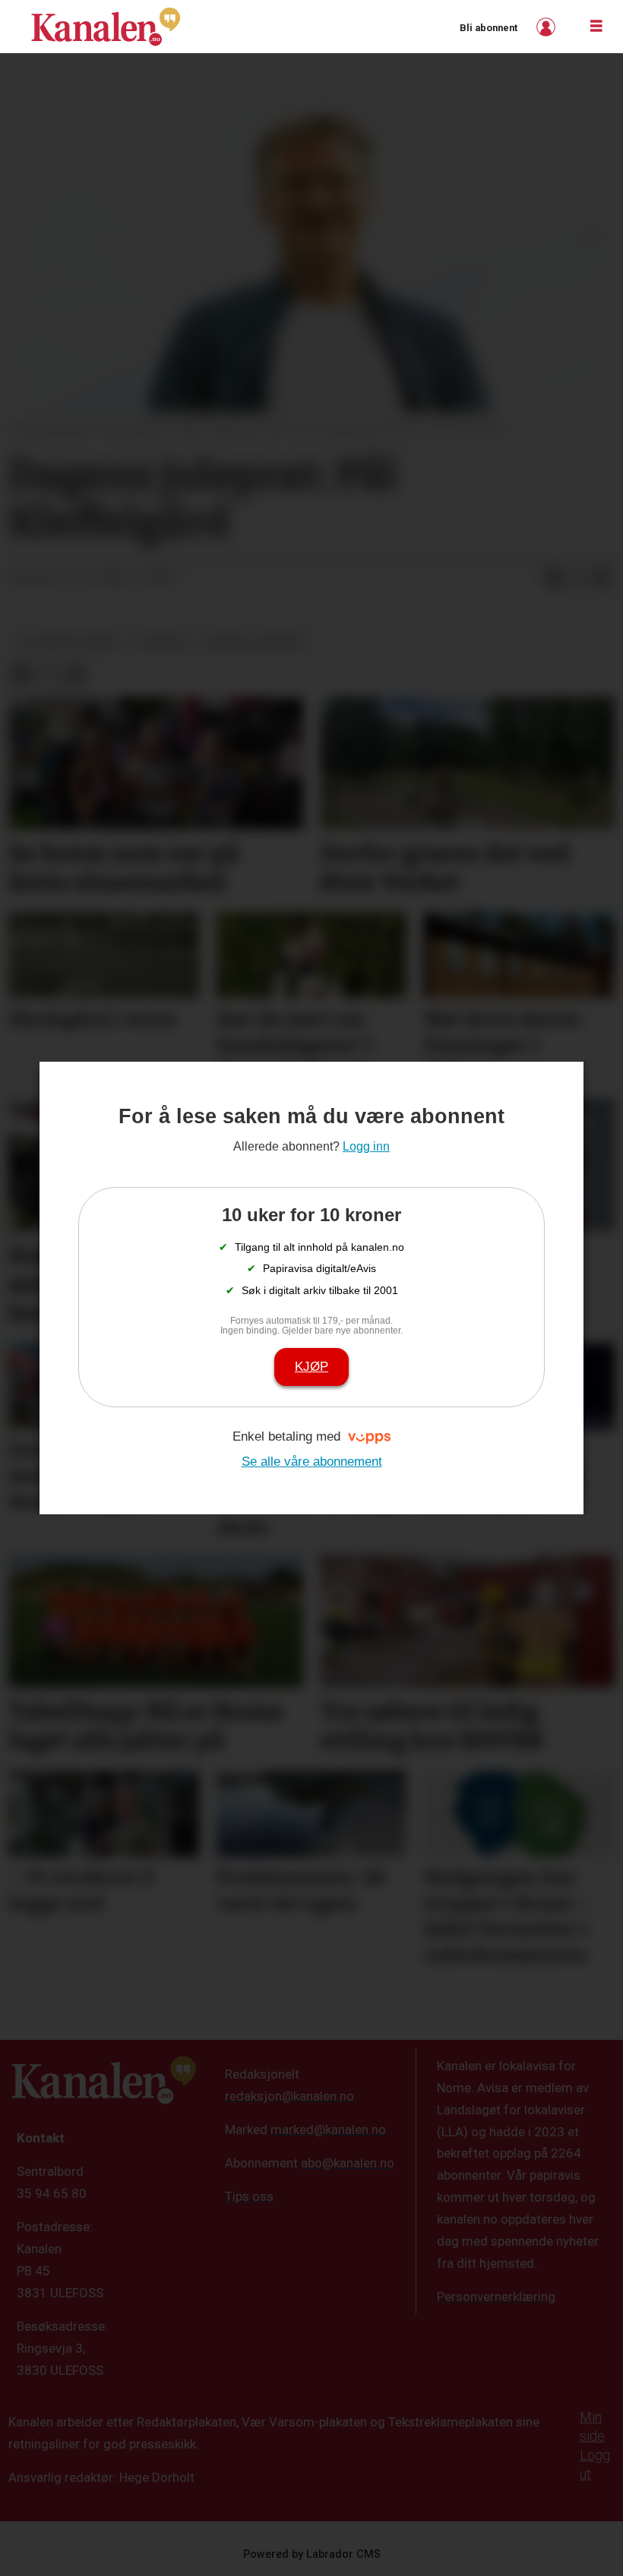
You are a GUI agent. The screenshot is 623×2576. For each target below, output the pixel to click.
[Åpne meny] (596, 27)
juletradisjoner (67, 642)
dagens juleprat (255, 642)
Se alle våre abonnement (312, 1462)
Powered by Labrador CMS (312, 2554)
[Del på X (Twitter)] (577, 578)
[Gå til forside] (106, 27)
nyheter (161, 642)
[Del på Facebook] (553, 578)
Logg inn (548, 27)
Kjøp (311, 1367)
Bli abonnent (489, 28)
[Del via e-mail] (602, 578)
